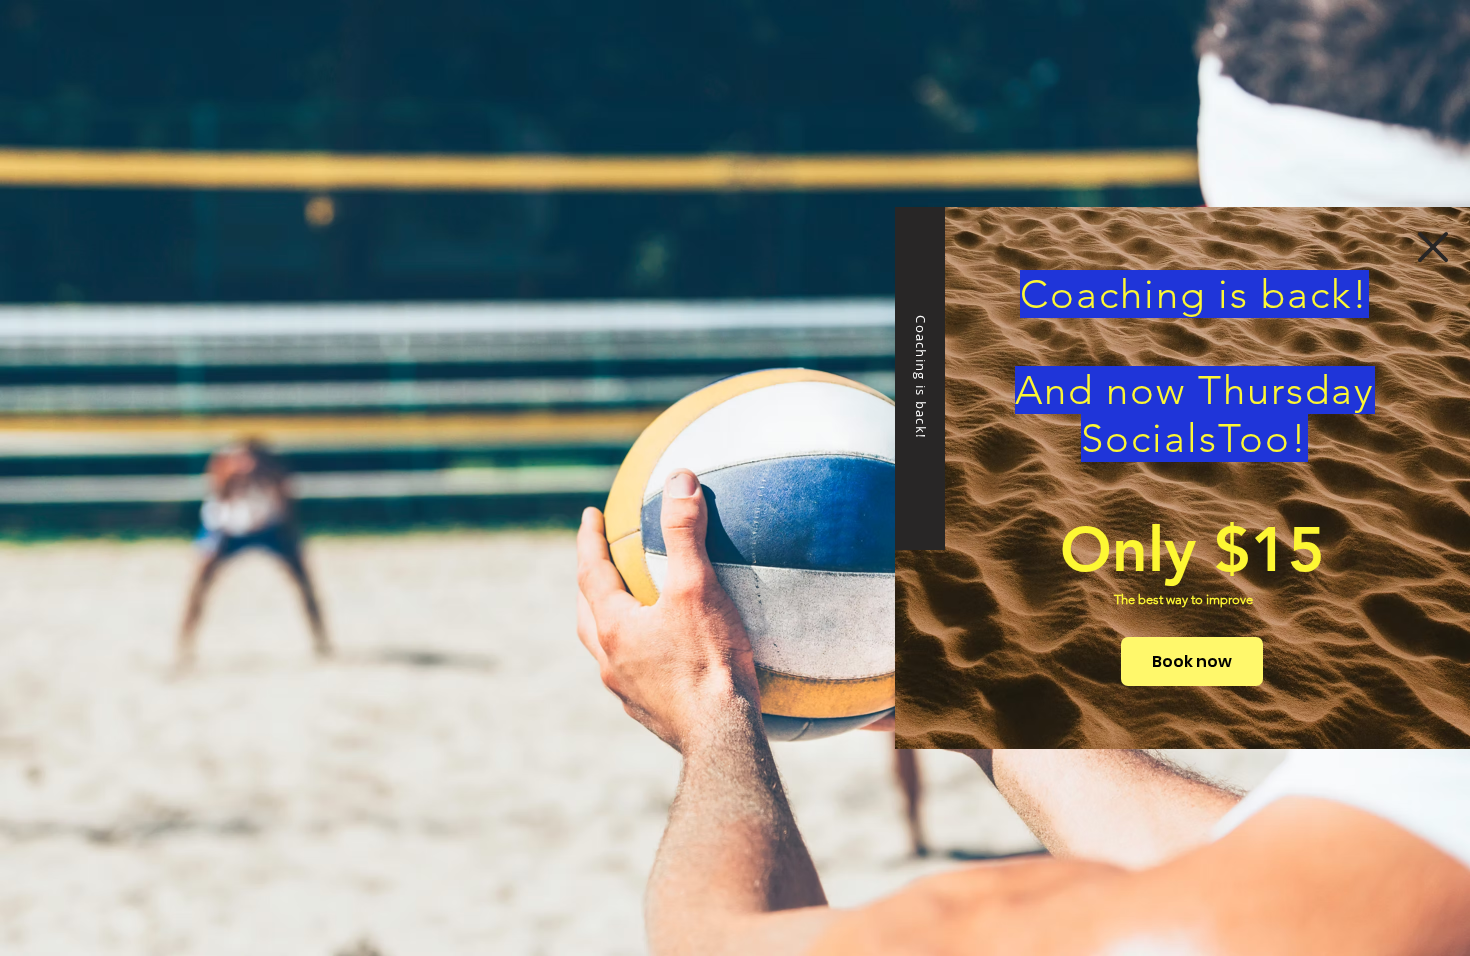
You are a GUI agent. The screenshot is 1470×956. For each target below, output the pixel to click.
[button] (1433, 247)
